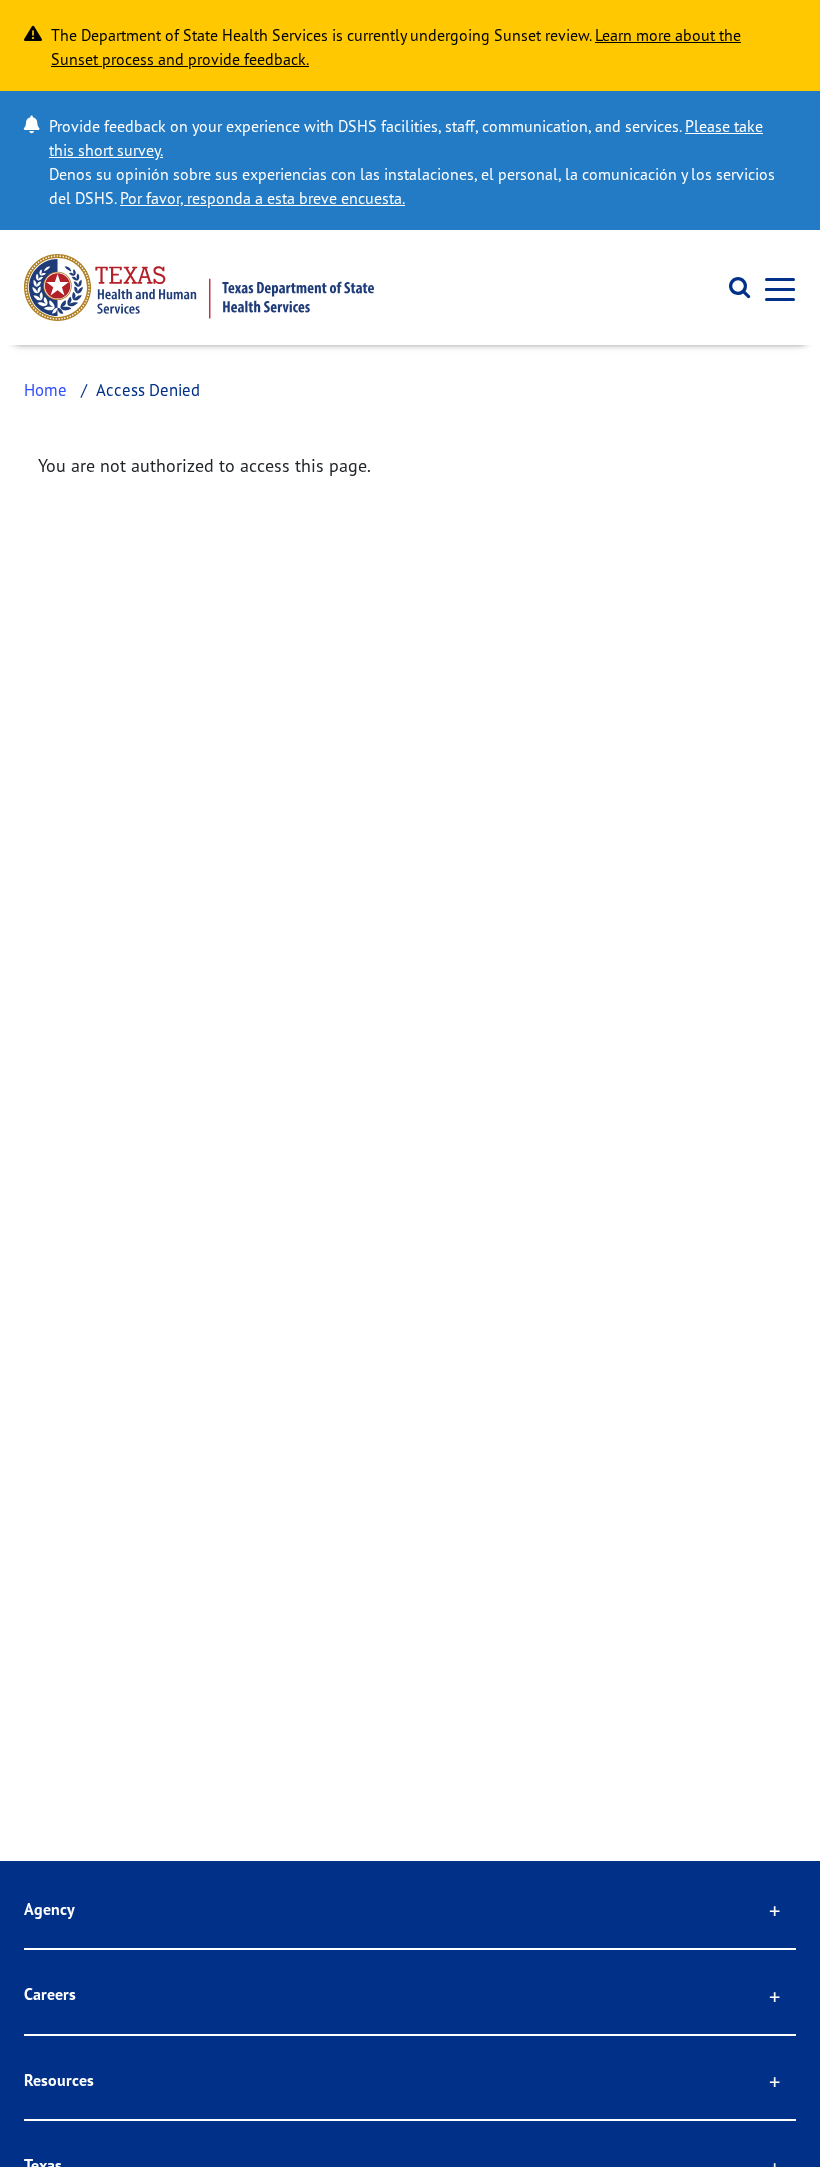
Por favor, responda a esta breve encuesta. (262, 198)
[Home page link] (199, 287)
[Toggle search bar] (732, 288)
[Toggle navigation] (774, 287)
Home (45, 389)
